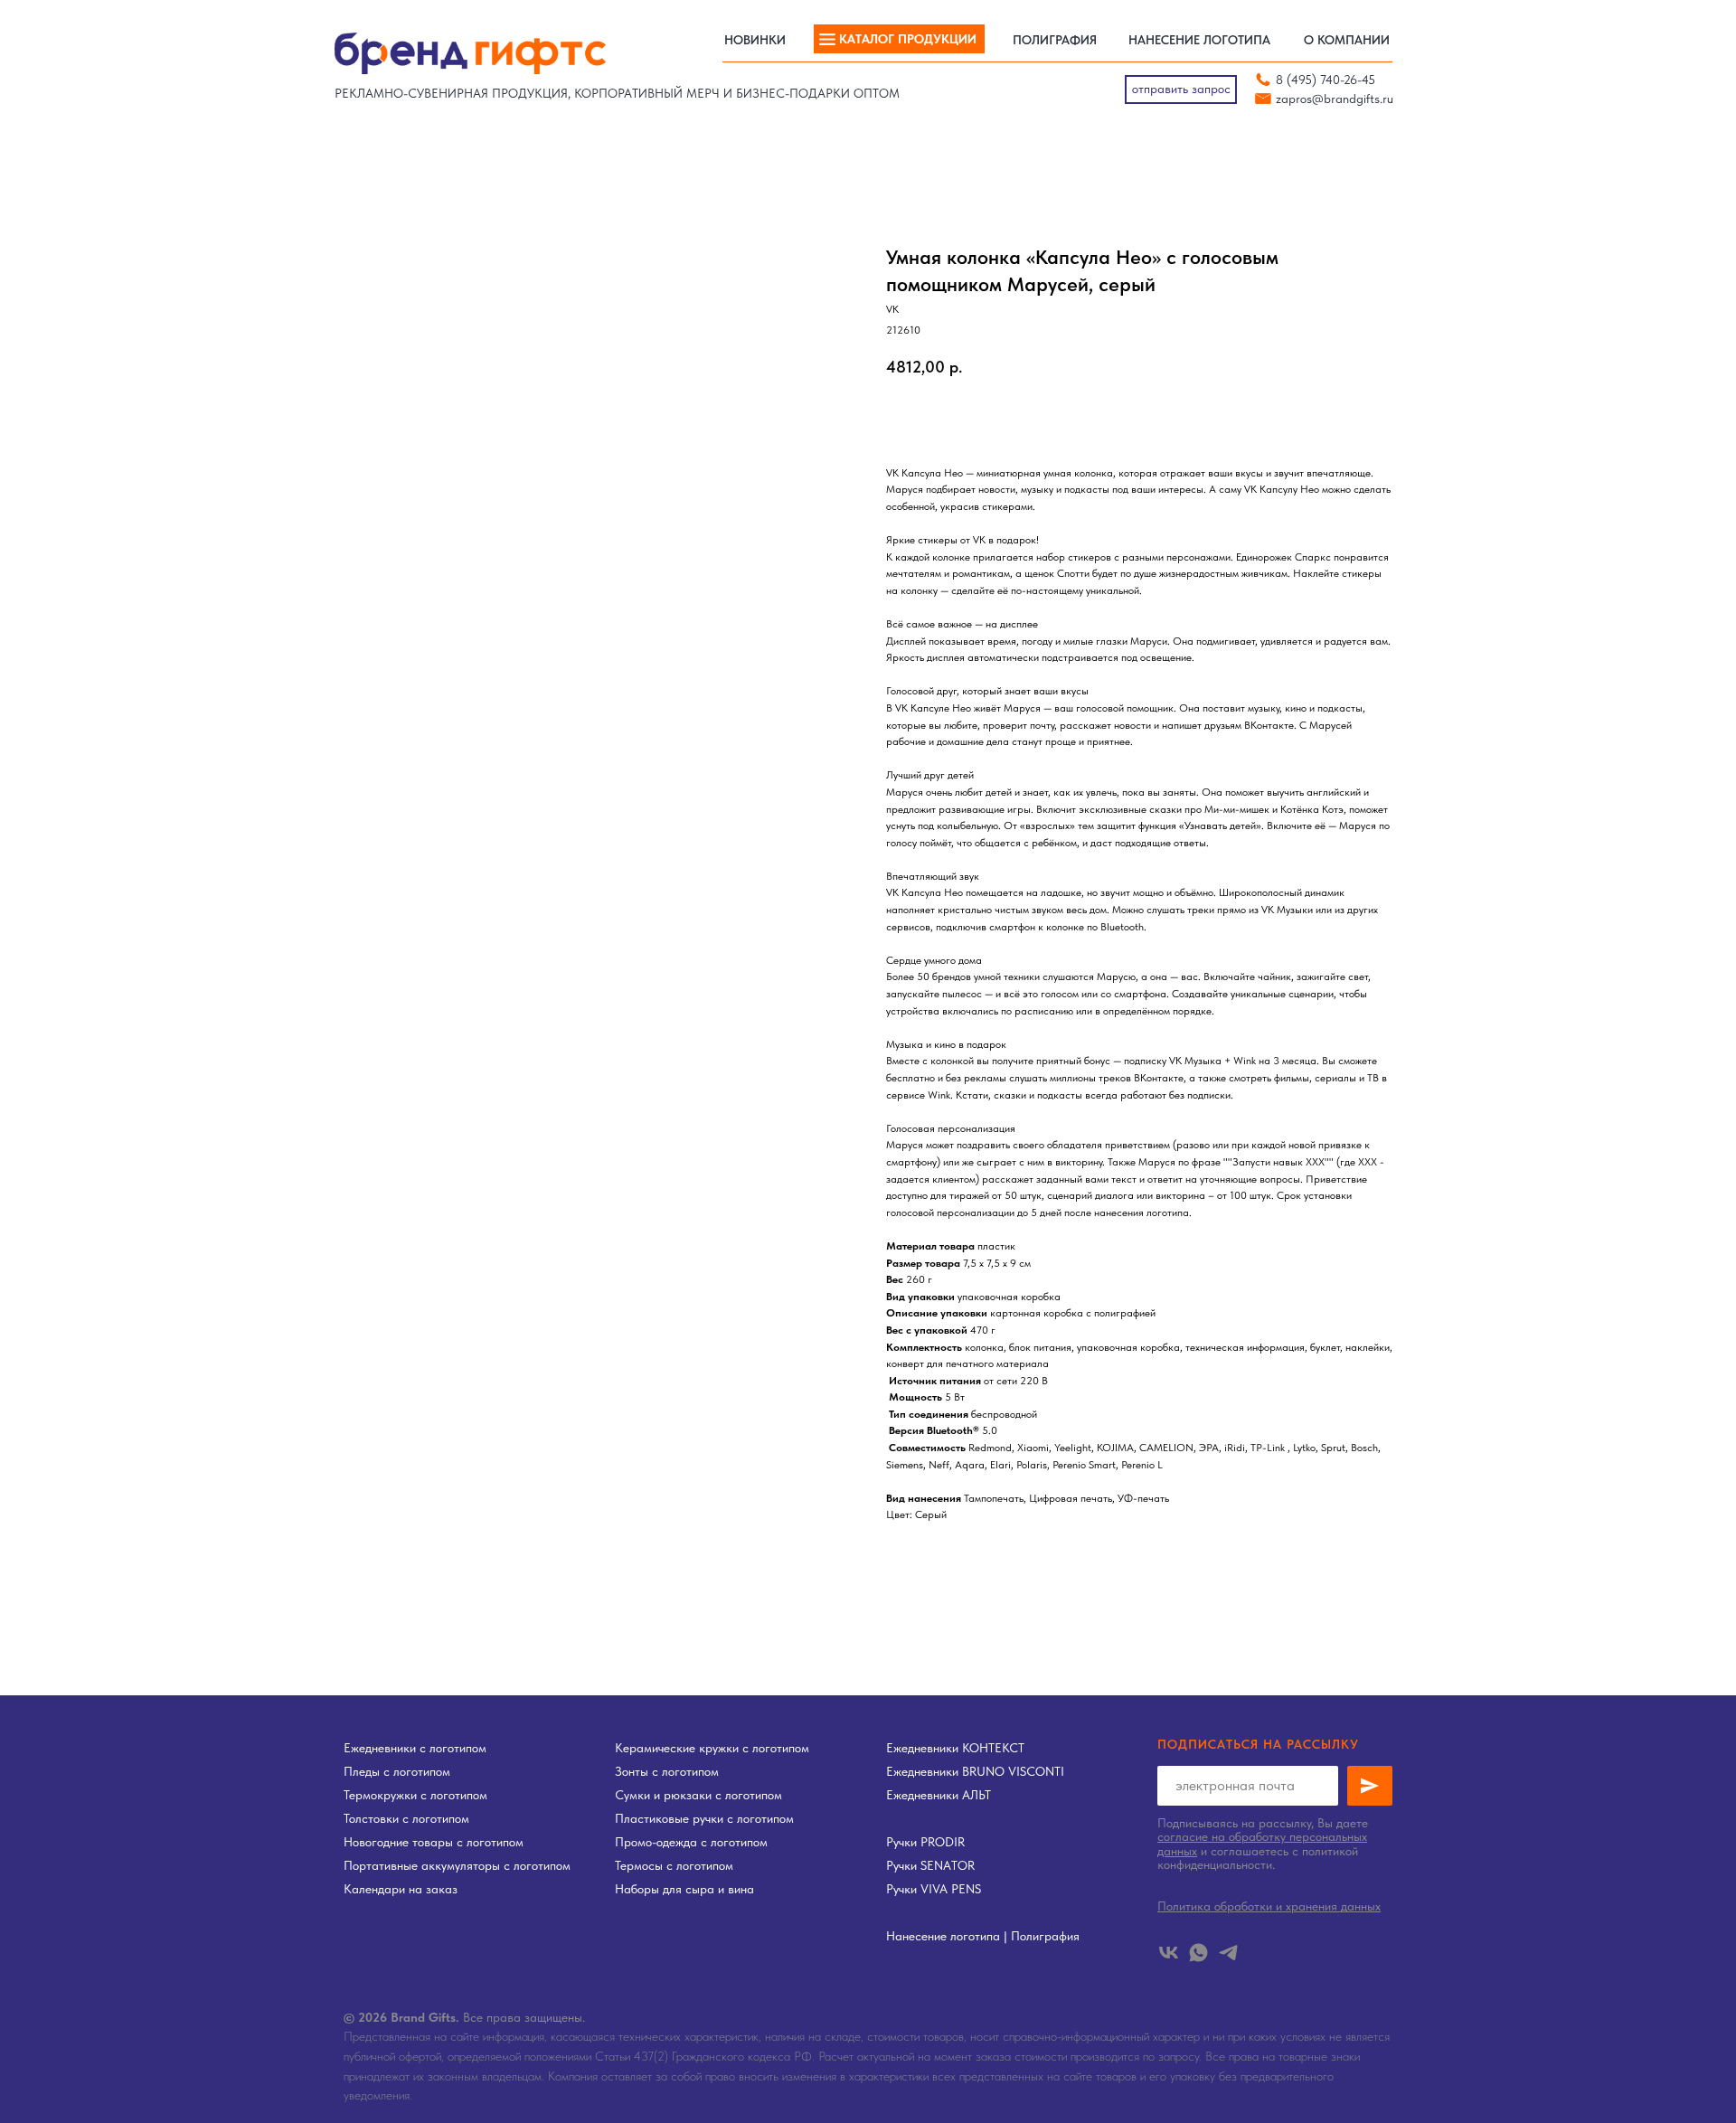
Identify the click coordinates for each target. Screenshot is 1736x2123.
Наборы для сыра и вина (684, 1889)
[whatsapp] (1198, 1953)
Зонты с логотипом (667, 1771)
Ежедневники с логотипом (415, 1748)
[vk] (1169, 1953)
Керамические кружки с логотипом (712, 1748)
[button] (1181, 90)
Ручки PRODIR (925, 1842)
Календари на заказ (401, 1889)
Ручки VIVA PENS (934, 1889)
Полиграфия (1045, 1936)
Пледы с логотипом (397, 1771)
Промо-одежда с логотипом (691, 1842)
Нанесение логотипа (943, 1936)
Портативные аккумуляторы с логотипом (457, 1865)
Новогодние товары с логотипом (434, 1842)
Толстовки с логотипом (406, 1818)
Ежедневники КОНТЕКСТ (955, 1748)
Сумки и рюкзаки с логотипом (698, 1795)
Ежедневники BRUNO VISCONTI (975, 1771)
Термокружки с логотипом (415, 1795)
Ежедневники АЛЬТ (939, 1795)
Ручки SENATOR (930, 1865)
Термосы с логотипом (674, 1865)
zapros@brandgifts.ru (1335, 99)
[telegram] (1228, 1953)
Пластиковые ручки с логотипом (704, 1818)
